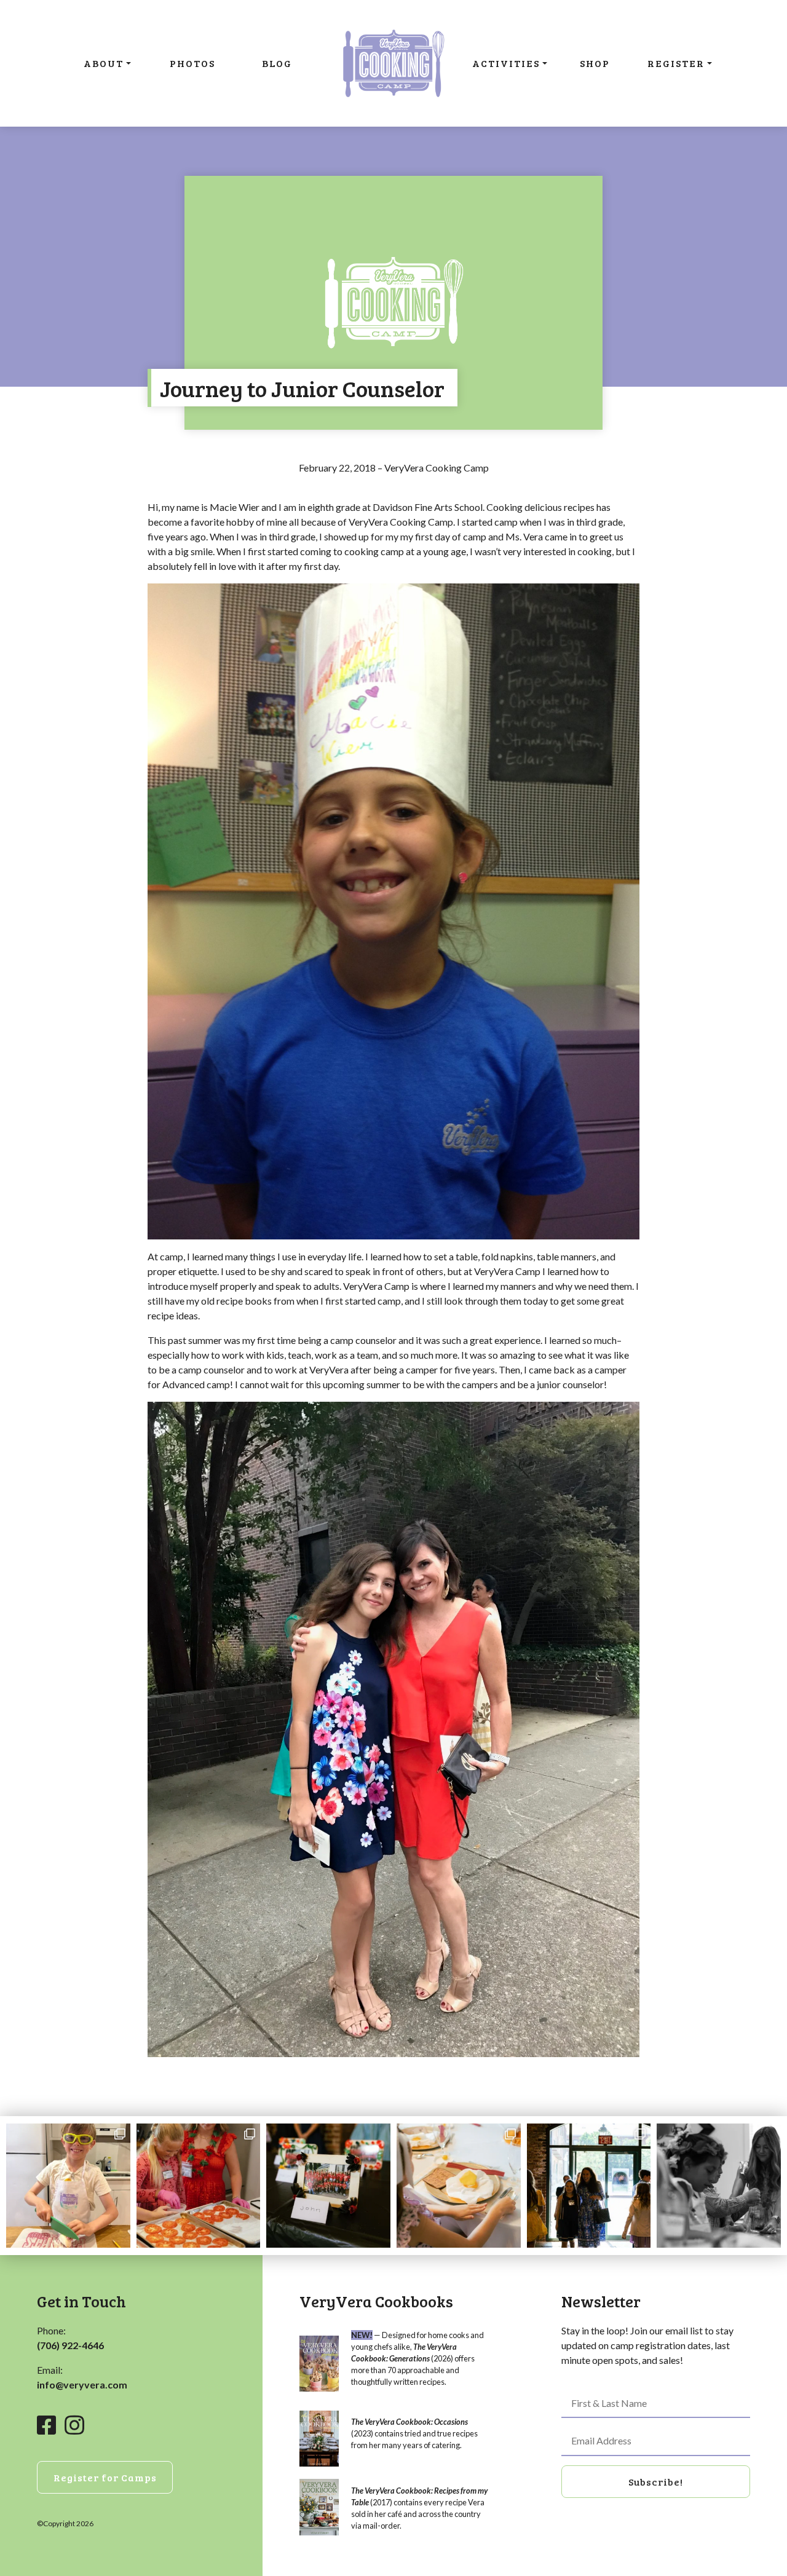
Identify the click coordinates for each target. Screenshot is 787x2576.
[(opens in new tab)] (319, 2362)
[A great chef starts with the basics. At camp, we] (68, 2186)
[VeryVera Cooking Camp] (393, 63)
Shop (595, 63)
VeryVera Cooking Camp (437, 468)
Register (676, 63)
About (104, 63)
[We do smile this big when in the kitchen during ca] (199, 2186)
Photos (192, 63)
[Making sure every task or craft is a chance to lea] (719, 2186)
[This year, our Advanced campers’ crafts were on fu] (328, 2186)
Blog (277, 63)
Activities (506, 63)
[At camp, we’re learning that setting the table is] (459, 2186)
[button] (656, 2482)
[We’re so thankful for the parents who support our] (589, 2186)
